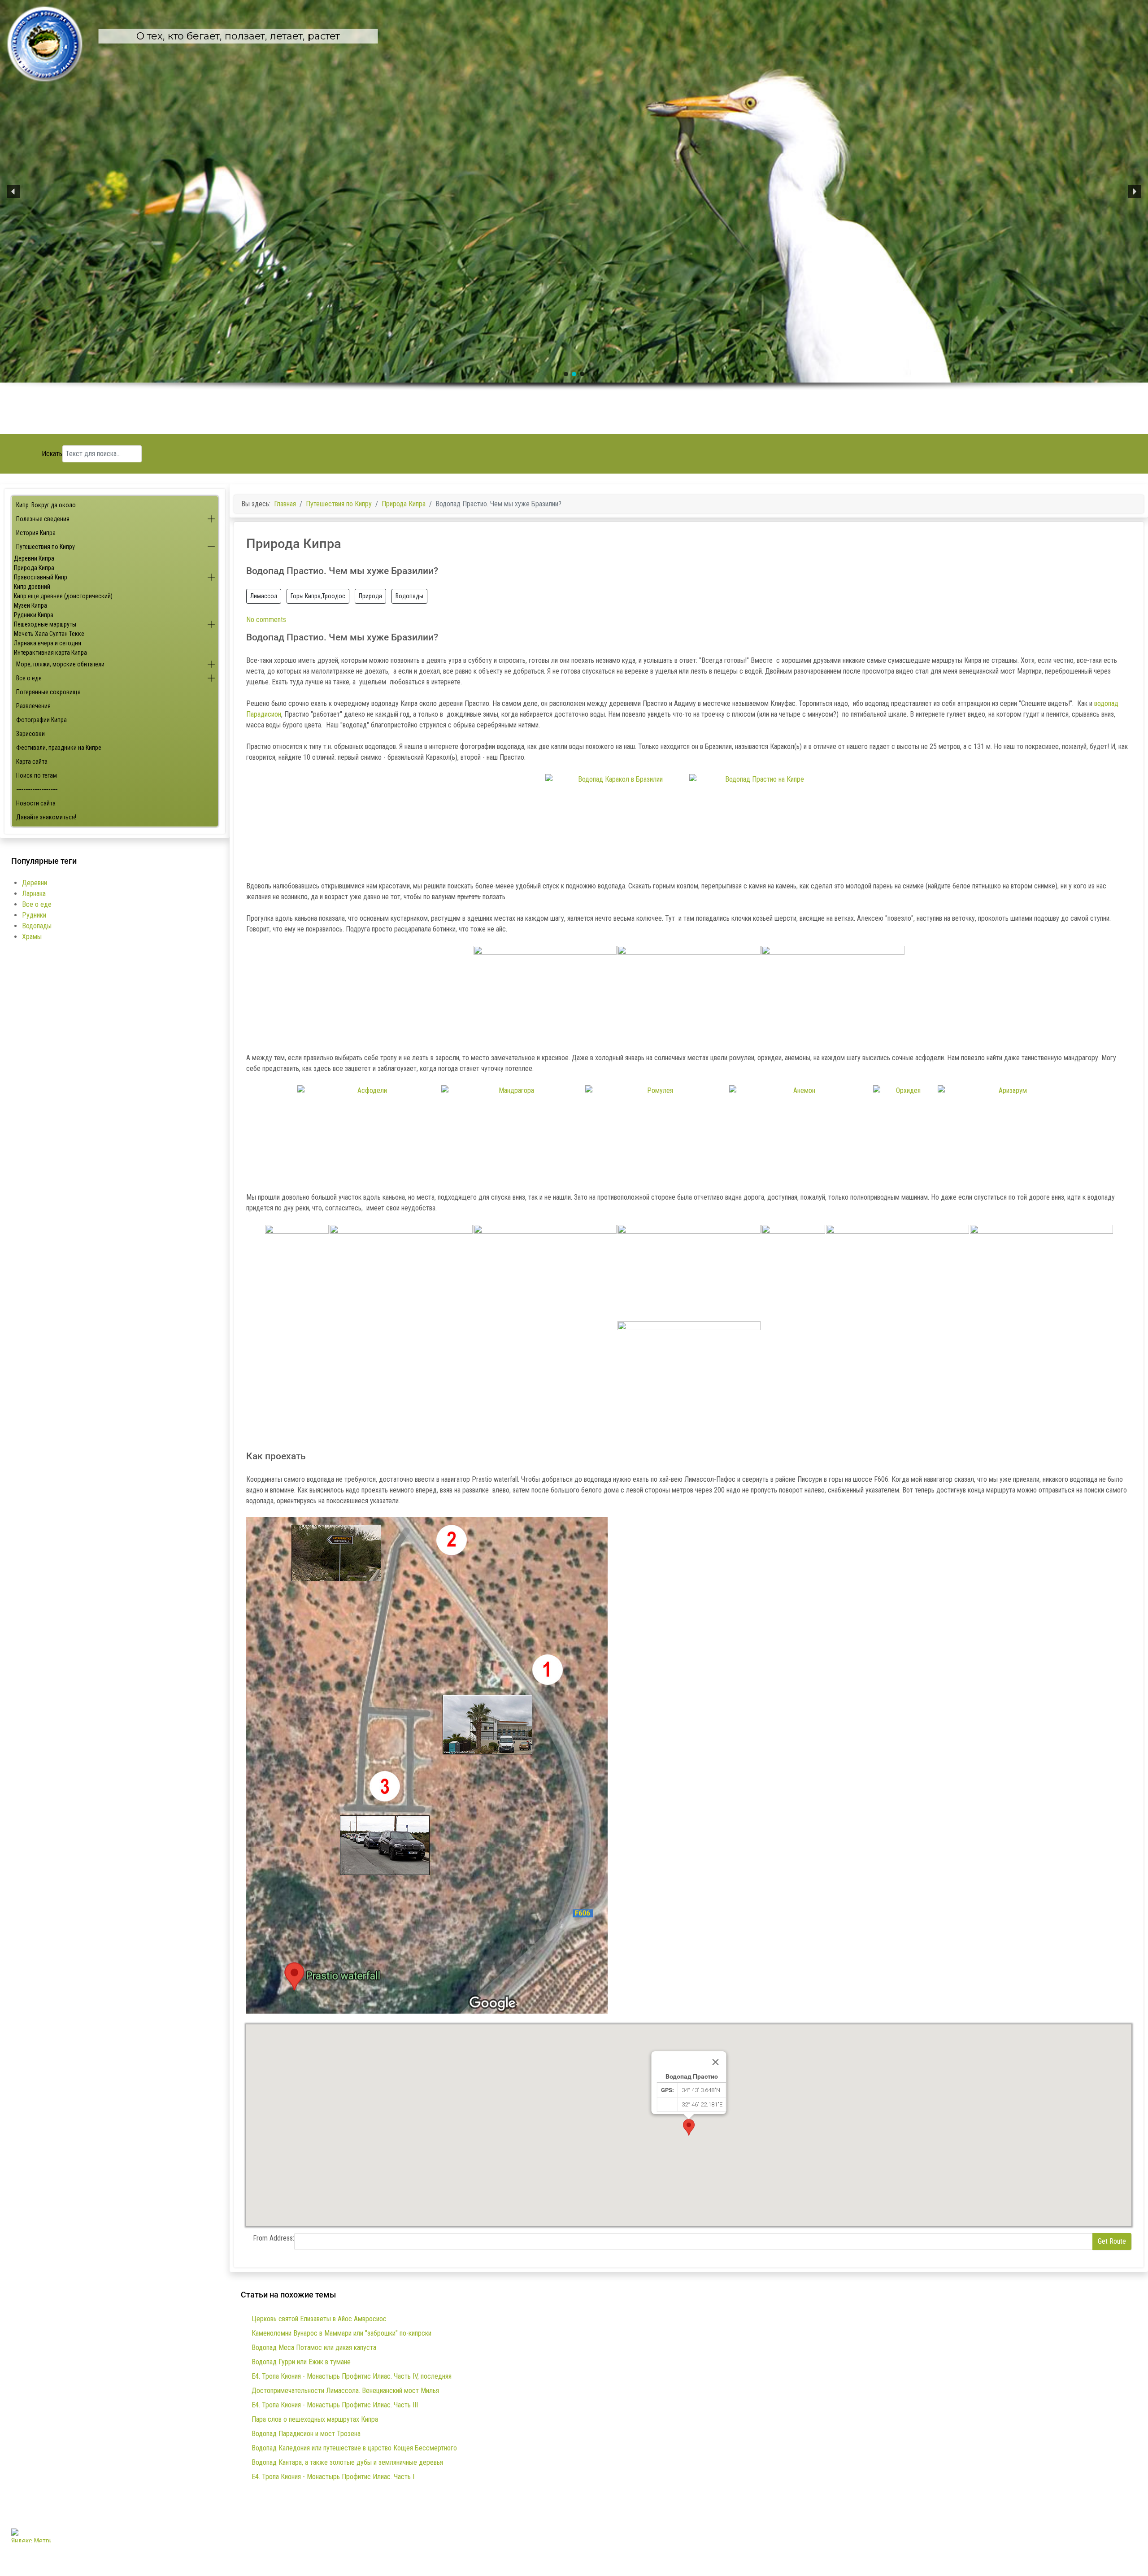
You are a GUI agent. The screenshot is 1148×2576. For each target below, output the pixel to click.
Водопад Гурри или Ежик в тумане (301, 2362)
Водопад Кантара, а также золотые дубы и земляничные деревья (347, 2462)
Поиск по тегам (37, 775)
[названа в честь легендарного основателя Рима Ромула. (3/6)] (657, 1133)
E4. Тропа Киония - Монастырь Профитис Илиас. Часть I (333, 2477)
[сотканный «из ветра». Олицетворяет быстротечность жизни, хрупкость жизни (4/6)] (801, 1133)
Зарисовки (30, 734)
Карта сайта (32, 761)
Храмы (32, 937)
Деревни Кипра (34, 558)
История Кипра (36, 533)
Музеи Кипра (30, 605)
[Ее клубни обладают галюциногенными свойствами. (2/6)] (513, 1133)
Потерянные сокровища (48, 692)
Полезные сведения (43, 519)
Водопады (37, 926)
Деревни (35, 883)
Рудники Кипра (34, 615)
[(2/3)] (689, 994)
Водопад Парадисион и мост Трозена (306, 2434)
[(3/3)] (833, 994)
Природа (370, 596)
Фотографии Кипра (41, 720)
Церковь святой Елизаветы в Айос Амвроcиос (319, 2319)
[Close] (716, 2062)
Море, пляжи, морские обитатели (60, 664)
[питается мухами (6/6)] (1009, 1133)
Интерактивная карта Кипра (50, 653)
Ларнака (34, 894)
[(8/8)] (689, 1369)
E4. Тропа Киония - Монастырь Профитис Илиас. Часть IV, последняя (352, 2376)
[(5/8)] (793, 1273)
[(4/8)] (689, 1273)
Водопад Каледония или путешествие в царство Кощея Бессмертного (354, 2448)
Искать (52, 454)
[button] (13, 191)
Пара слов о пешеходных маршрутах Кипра (315, 2419)
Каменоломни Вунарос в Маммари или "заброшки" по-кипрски (341, 2333)
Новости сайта (36, 803)
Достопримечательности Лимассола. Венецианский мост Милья (345, 2391)
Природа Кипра (34, 568)
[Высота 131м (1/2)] (617, 822)
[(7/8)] (1041, 1273)
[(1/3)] (545, 994)
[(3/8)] (545, 1273)
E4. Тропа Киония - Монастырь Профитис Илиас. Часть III (335, 2405)
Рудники (34, 915)
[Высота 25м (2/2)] (761, 822)
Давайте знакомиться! (46, 817)
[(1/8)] (297, 1273)
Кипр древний (32, 587)
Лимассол (264, 596)
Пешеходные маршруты (45, 624)
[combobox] (102, 454)
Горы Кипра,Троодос (318, 596)
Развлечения (33, 706)
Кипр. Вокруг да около (46, 505)
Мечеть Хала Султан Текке (49, 634)
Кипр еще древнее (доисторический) (63, 596)
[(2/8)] (401, 1273)
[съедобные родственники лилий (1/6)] (369, 1133)
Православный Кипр (41, 577)
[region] (574, 217)
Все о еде (29, 678)
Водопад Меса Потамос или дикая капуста (314, 2348)
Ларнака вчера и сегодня (48, 643)
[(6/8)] (898, 1273)
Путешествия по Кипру (46, 547)
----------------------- (37, 789)
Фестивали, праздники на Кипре (59, 748)
